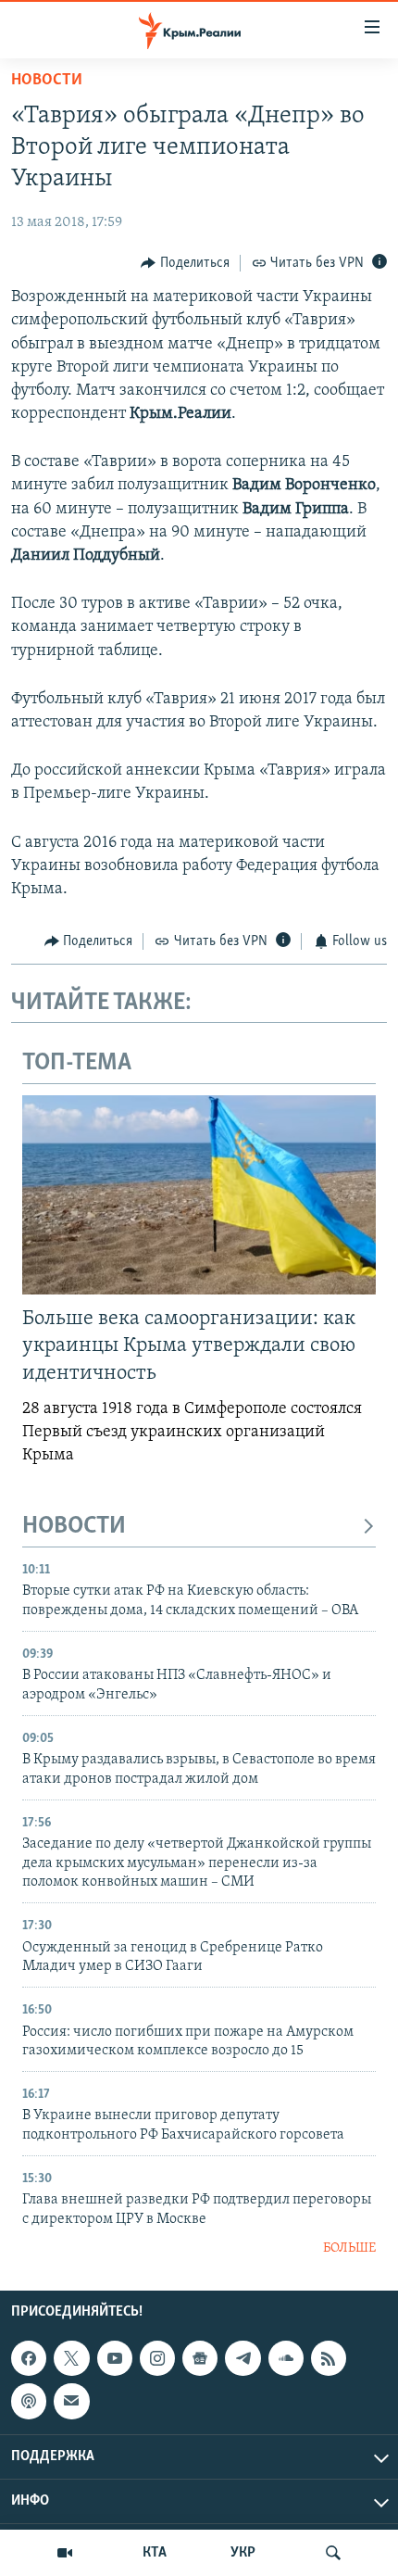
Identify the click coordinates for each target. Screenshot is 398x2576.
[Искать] (333, 2553)
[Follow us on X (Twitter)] (71, 2358)
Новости (47, 81)
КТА (155, 2553)
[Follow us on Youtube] (115, 2358)
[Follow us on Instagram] (157, 2358)
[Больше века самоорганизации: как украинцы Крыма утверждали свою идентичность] (199, 1195)
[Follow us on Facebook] (29, 2358)
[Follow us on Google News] (200, 2358)
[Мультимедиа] (65, 2553)
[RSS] (329, 2358)
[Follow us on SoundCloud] (286, 2358)
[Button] (185, 263)
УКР (243, 2553)
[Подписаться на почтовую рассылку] (71, 2401)
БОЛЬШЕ (349, 2248)
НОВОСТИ (74, 1527)
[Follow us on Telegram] (243, 2358)
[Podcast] (29, 2401)
